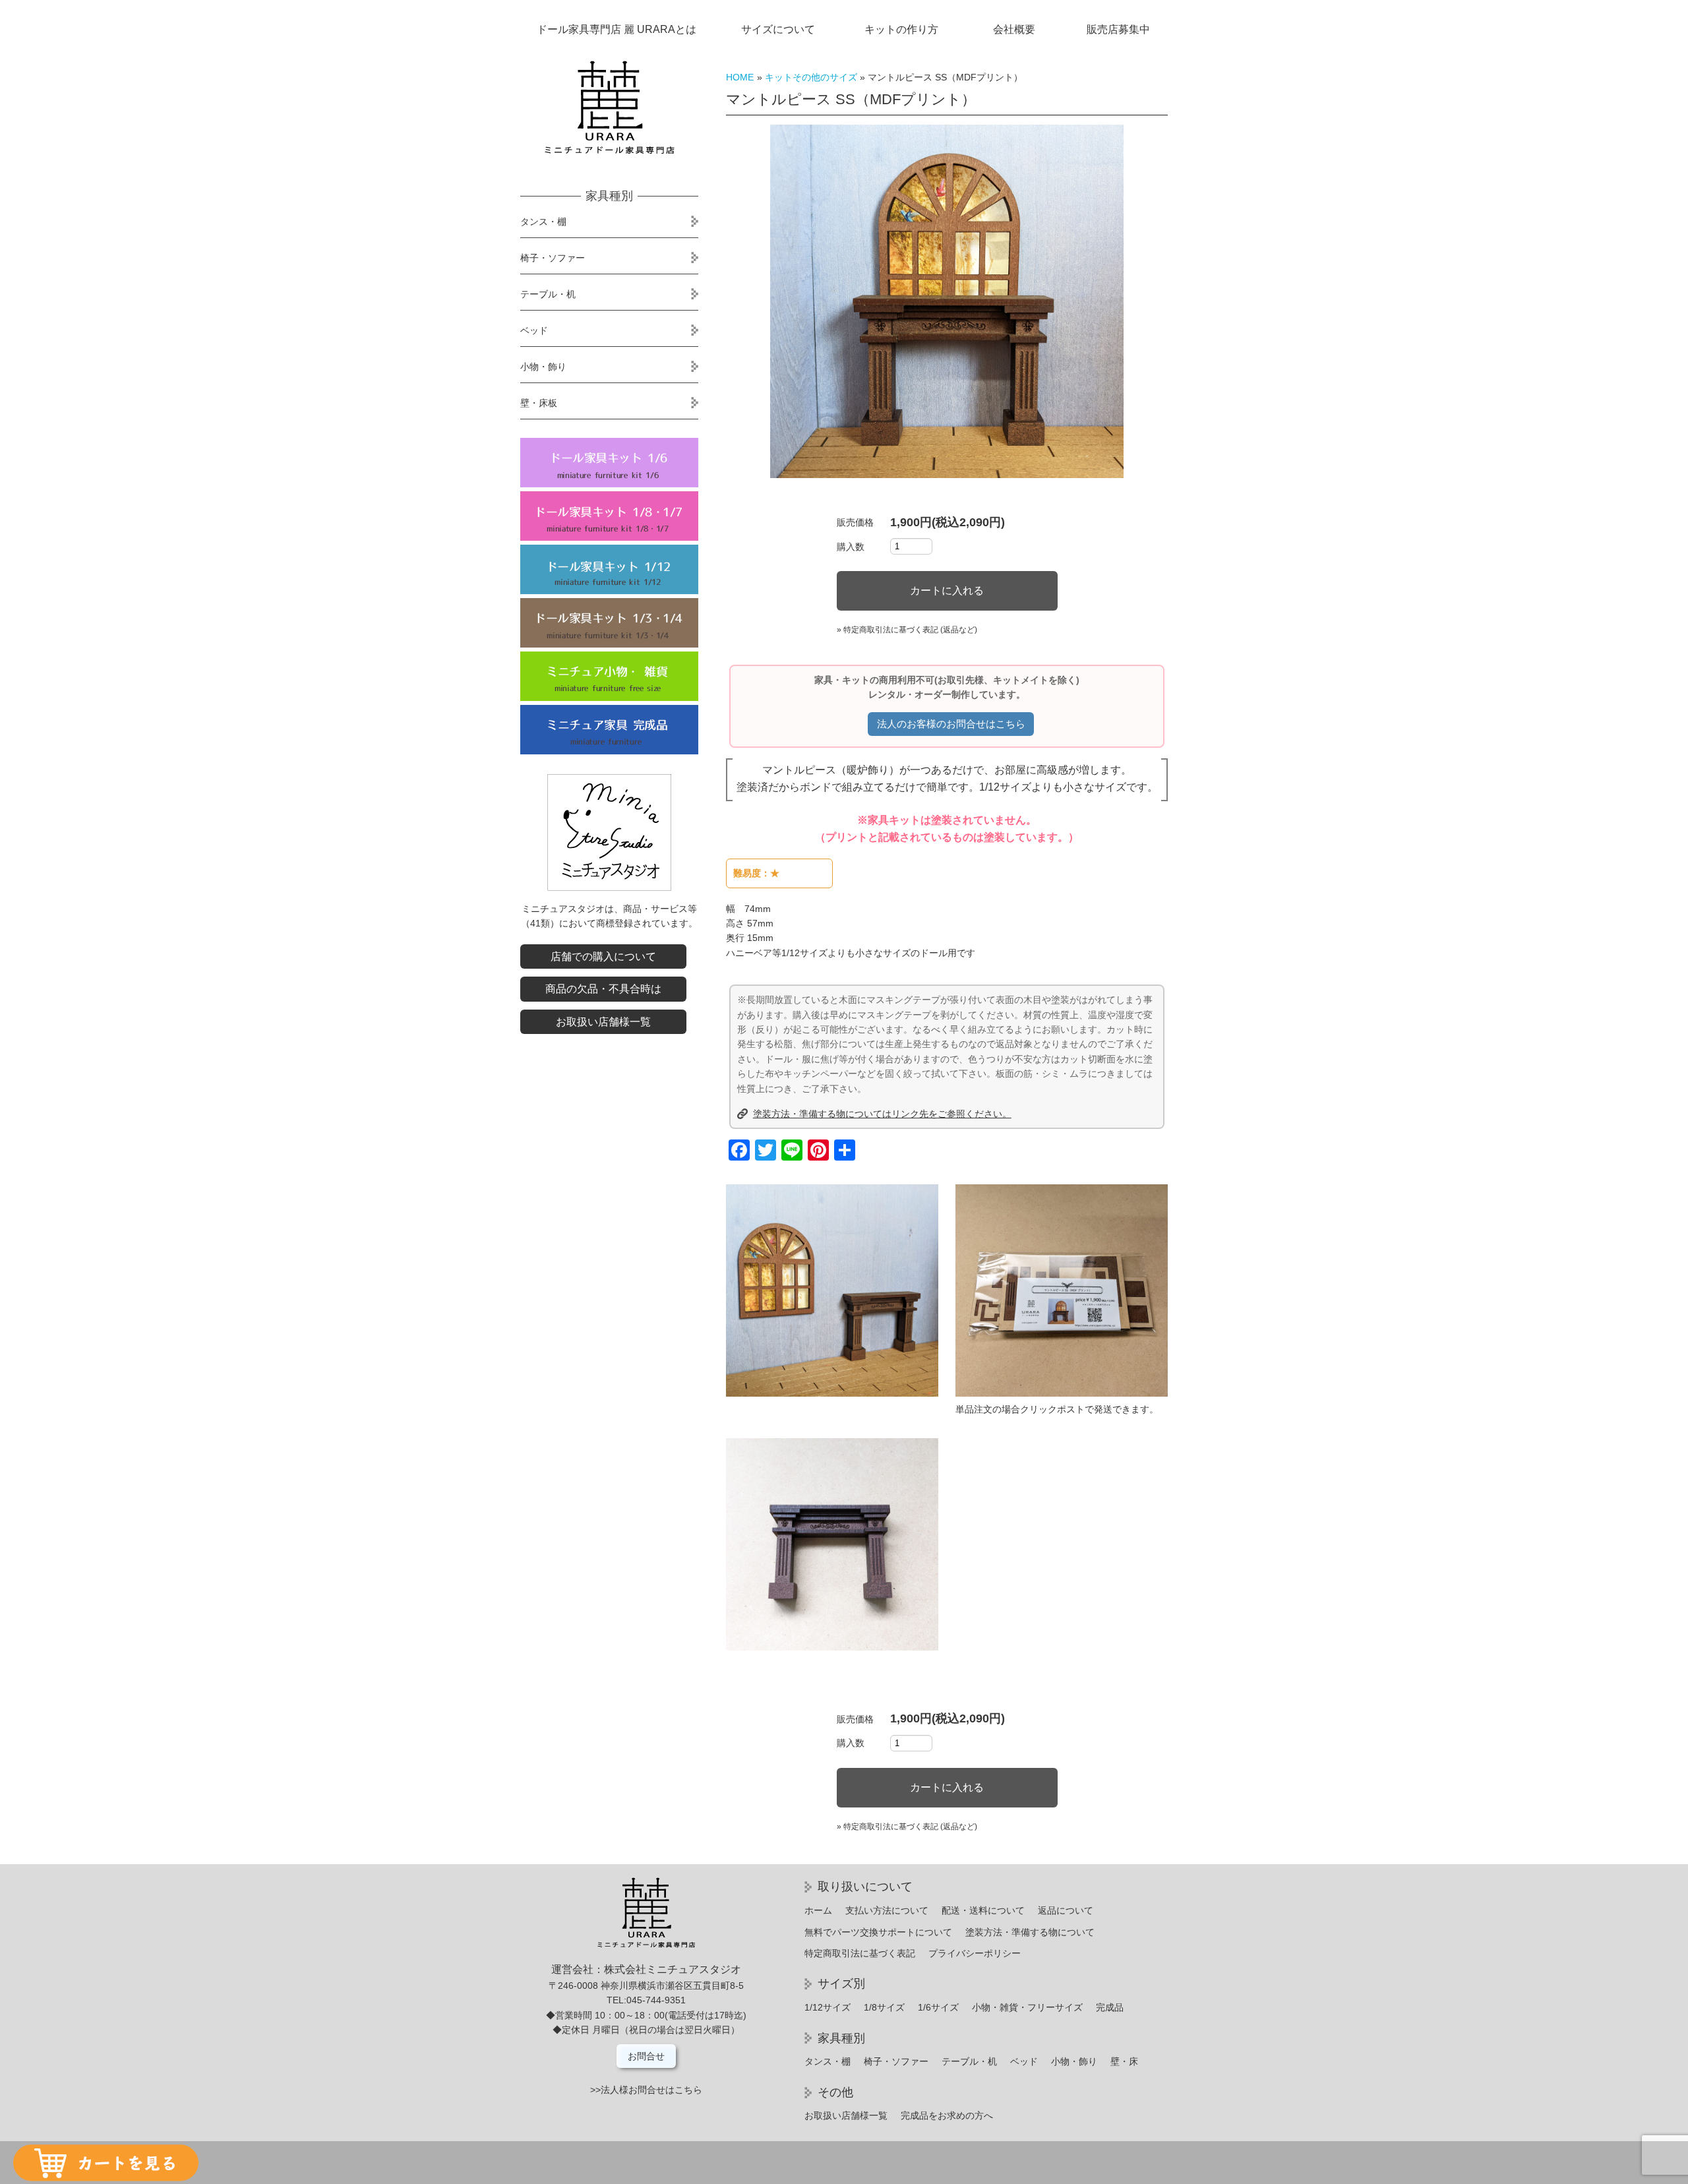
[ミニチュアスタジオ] (609, 888)
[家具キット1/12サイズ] (609, 569)
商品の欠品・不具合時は (603, 989)
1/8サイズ (884, 2007)
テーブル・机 (548, 294)
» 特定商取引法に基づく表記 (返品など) (907, 630)
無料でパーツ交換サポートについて (878, 1932)
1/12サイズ (828, 2007)
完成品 (1110, 2007)
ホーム (818, 1910)
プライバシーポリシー (975, 1953)
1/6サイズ (938, 2007)
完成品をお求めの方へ (947, 2115)
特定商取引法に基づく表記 (860, 1953)
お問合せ (646, 2056)
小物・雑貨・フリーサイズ (1027, 2007)
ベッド (534, 330)
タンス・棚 (543, 222)
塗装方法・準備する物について (1030, 1932)
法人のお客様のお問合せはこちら (951, 724)
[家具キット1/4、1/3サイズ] (609, 623)
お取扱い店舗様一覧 (603, 1022)
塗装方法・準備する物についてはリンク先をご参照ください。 (882, 1114)
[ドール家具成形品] (609, 730)
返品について (1066, 1910)
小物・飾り (543, 367)
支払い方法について (887, 1910)
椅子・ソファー (553, 258)
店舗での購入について (603, 956)
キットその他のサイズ (811, 77)
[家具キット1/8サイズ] (609, 516)
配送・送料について (983, 1910)
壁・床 (1124, 2061)
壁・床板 (539, 403)
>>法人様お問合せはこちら (646, 2090)
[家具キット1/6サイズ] (609, 463)
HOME (740, 77)
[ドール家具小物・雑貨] (609, 676)
